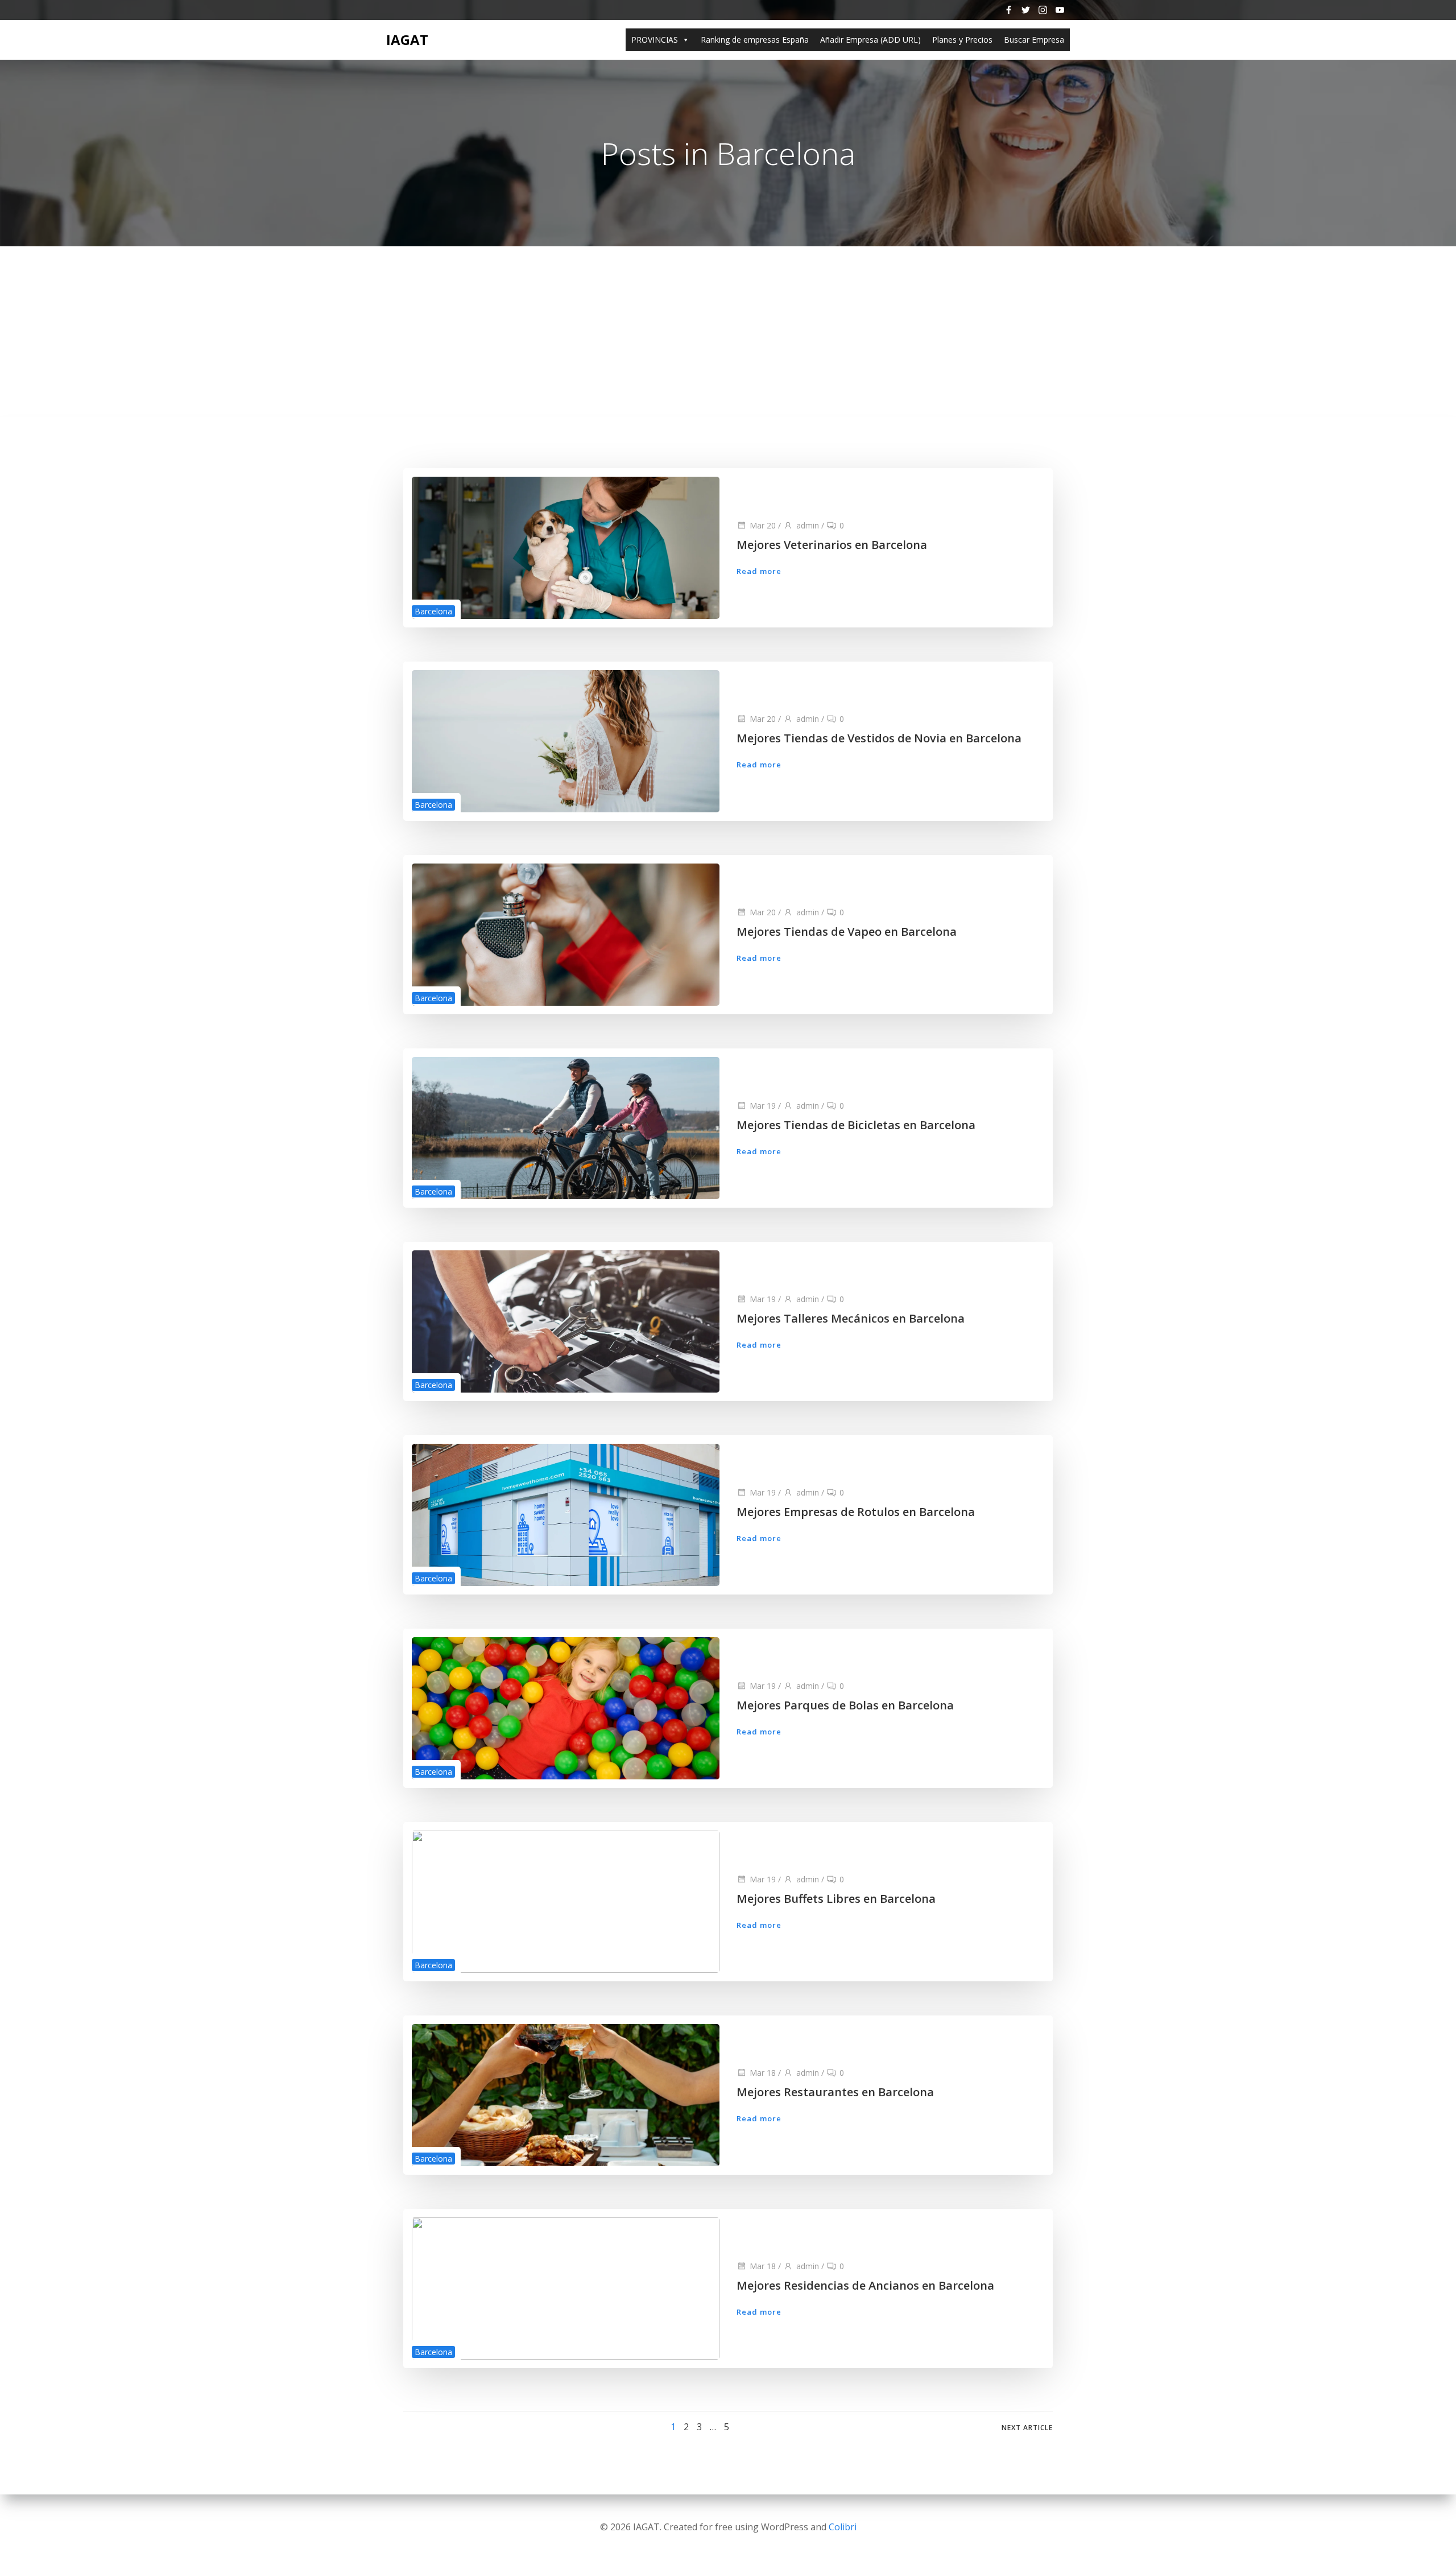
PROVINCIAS (655, 40)
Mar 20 (763, 525)
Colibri (843, 2527)
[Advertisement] (728, 332)
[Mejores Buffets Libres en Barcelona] (566, 1901)
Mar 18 (763, 2073)
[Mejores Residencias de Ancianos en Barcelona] (566, 2287)
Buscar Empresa (1034, 40)
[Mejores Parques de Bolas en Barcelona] (566, 1707)
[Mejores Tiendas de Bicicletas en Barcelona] (566, 1127)
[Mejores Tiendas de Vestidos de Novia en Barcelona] (566, 740)
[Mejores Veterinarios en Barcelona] (566, 547)
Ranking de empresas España (755, 40)
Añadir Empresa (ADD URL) (870, 40)
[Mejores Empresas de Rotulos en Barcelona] (566, 1514)
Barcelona (433, 611)
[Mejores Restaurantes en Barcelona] (566, 2094)
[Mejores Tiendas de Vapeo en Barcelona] (566, 933)
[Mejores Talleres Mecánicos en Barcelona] (566, 1320)
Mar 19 (763, 1106)
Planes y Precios (962, 40)
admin (808, 525)
